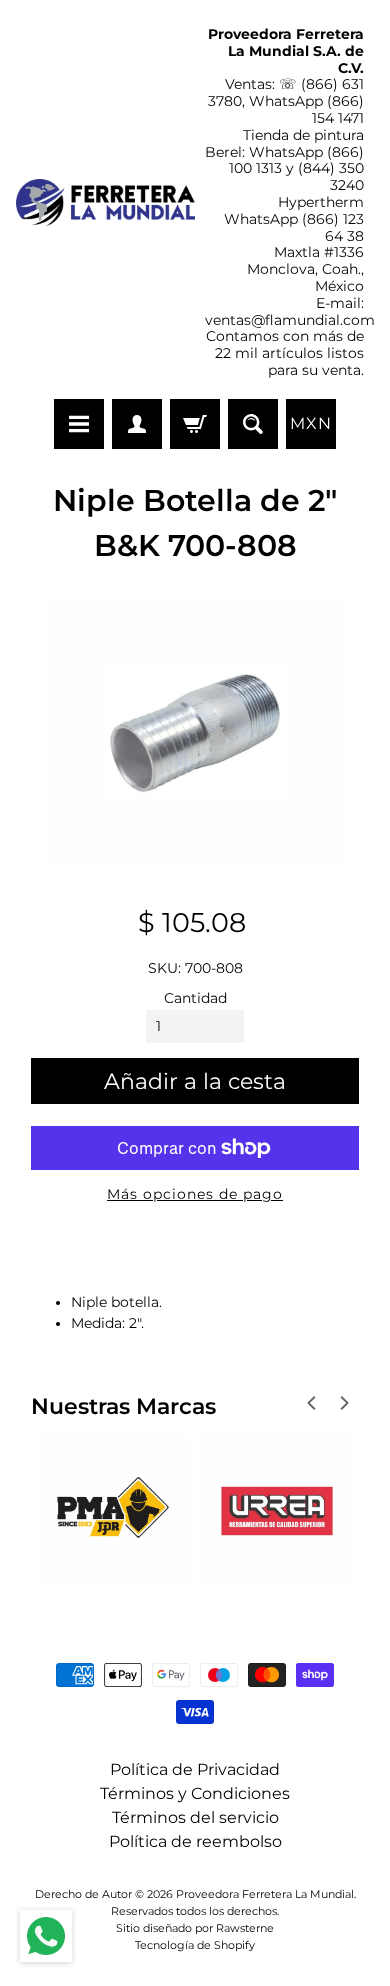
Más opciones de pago (195, 1194)
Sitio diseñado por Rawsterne (195, 1928)
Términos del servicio (195, 1817)
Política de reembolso (195, 1841)
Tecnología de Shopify (195, 1945)
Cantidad (195, 998)
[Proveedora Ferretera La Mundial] (105, 202)
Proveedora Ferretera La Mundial (265, 1894)
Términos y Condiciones (195, 1793)
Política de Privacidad (195, 1769)
